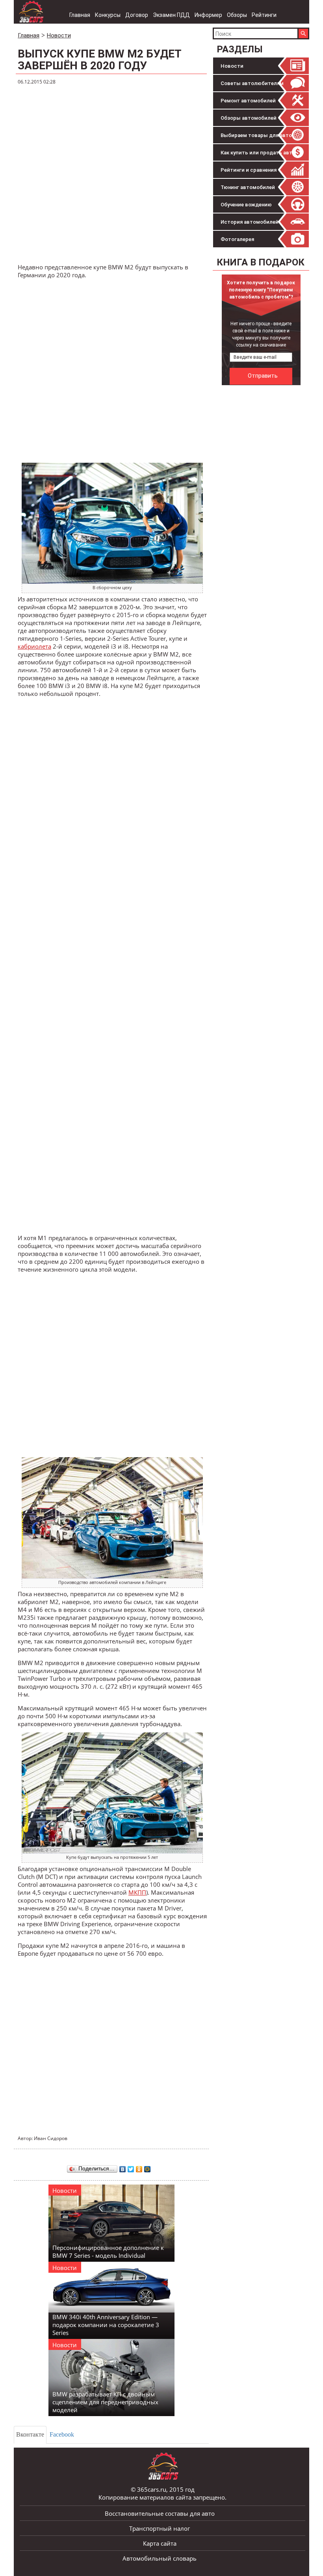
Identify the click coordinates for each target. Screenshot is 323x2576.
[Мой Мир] (148, 2167)
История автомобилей (250, 222)
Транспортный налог (160, 2528)
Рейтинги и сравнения (249, 170)
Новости (232, 66)
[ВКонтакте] (123, 2167)
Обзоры (237, 15)
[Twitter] (131, 2167)
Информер (208, 15)
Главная (80, 15)
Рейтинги (264, 15)
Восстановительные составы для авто (160, 2513)
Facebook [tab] (62, 2434)
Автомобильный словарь (160, 2558)
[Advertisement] (112, 174)
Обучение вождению (246, 205)
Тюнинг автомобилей (248, 187)
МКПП (137, 1892)
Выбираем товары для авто (256, 135)
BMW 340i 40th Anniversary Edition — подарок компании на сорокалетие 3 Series (106, 2325)
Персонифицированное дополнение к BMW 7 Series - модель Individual (108, 2251)
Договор (137, 15)
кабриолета (34, 646)
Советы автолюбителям (252, 83)
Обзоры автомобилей (249, 118)
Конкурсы (108, 15)
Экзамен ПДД (171, 15)
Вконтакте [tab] (30, 2434)
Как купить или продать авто (258, 153)
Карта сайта (160, 2543)
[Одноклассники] (139, 2167)
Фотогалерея (237, 239)
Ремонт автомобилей (248, 101)
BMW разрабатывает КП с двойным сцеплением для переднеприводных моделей (105, 2402)
